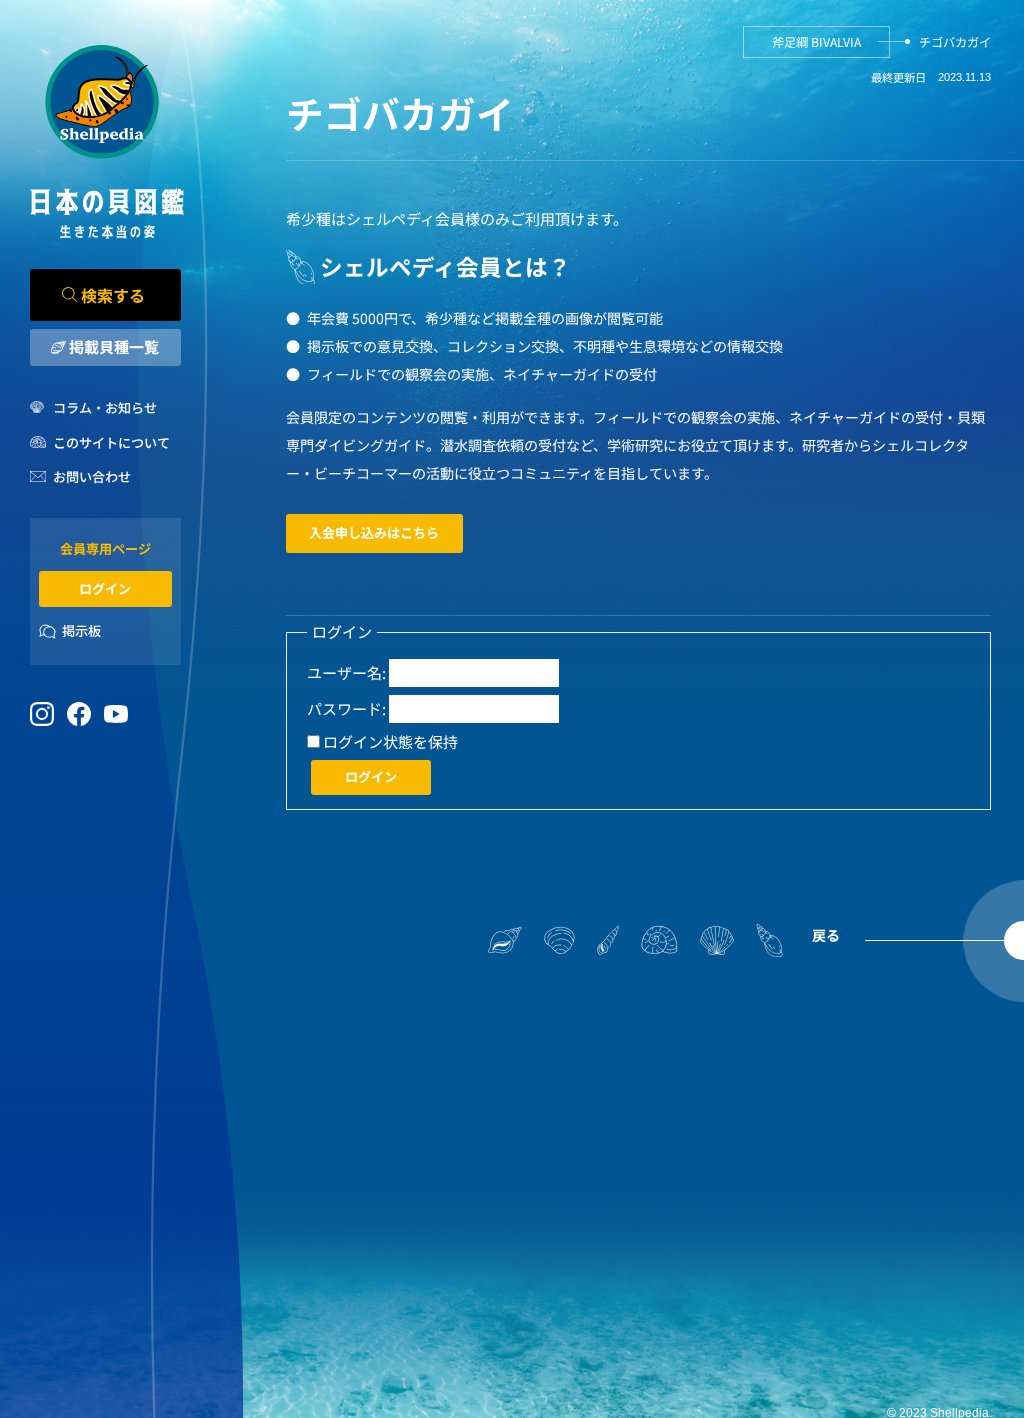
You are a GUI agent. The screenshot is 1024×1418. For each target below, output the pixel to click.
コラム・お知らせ (105, 407)
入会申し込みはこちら (374, 532)
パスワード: (346, 708)
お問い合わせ (92, 476)
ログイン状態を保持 (390, 741)
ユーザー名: (346, 672)
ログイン (105, 588)
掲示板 (81, 630)
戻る (826, 935)
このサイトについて (111, 442)
